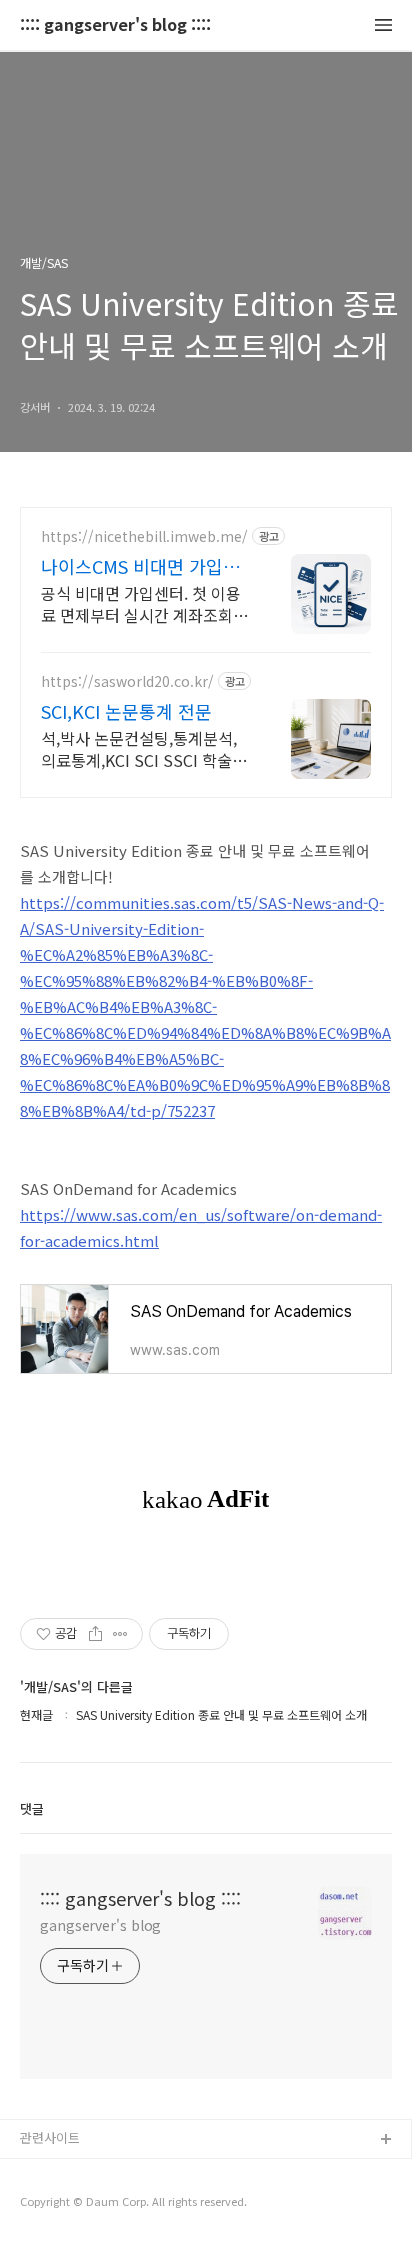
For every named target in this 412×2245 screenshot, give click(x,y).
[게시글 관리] (120, 1634)
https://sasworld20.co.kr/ (127, 681)
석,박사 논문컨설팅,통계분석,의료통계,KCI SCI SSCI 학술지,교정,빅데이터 (146, 748)
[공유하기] (95, 1634)
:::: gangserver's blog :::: (115, 25)
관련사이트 (50, 2137)
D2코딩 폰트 (55, 2172)
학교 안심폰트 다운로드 (85, 2204)
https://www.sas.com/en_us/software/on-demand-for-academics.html (201, 1227)
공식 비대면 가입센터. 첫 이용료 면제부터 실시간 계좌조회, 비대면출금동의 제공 (141, 603)
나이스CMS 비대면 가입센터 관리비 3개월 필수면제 (140, 566)
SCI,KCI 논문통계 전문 (126, 711)
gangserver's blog (100, 1925)
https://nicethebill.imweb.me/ (144, 536)
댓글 (32, 1808)
